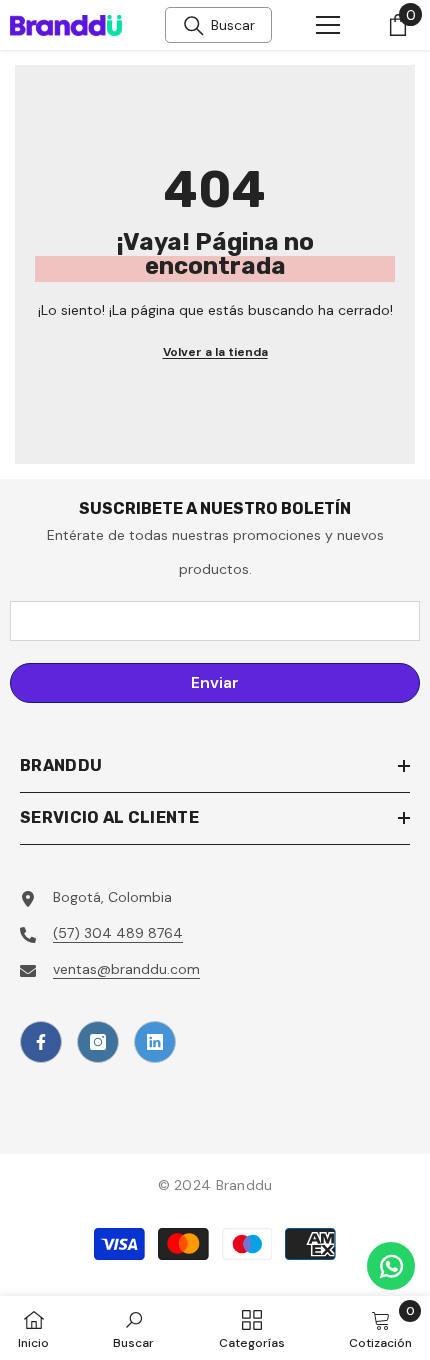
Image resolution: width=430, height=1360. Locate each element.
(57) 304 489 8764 (118, 933)
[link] (133, 1328)
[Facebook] (41, 1042)
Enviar (215, 682)
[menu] (328, 25)
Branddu (244, 1185)
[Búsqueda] (194, 26)
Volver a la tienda (215, 352)
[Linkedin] (155, 1042)
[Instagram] (98, 1042)
